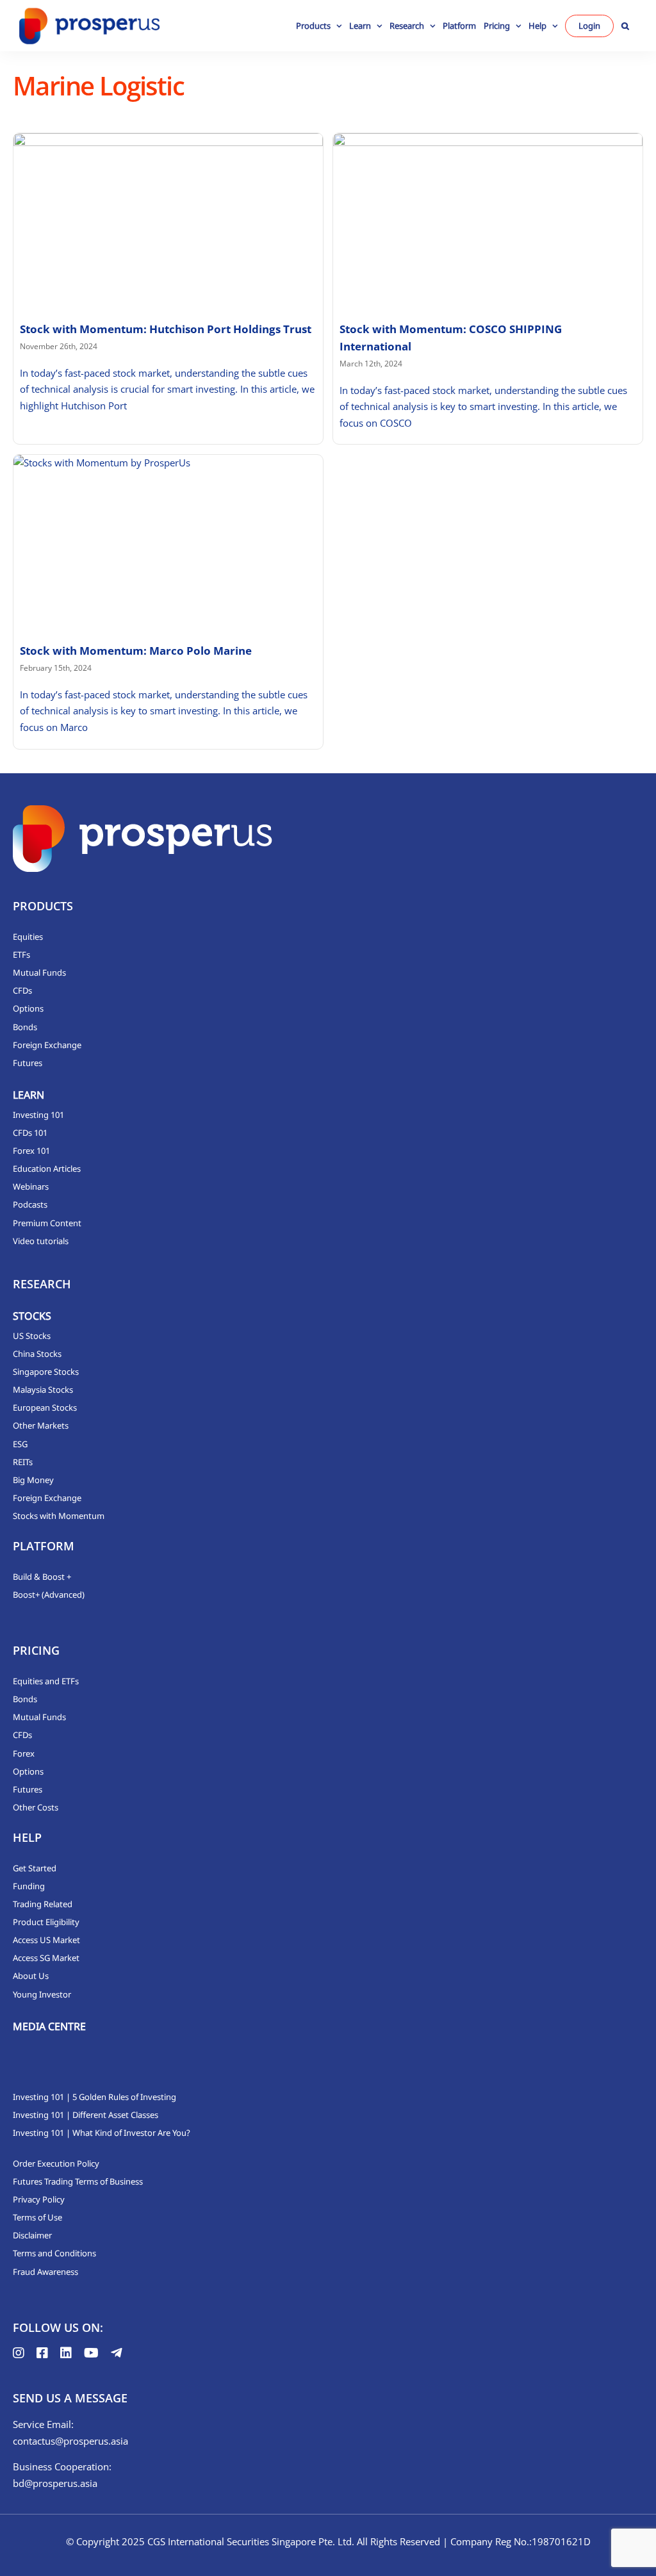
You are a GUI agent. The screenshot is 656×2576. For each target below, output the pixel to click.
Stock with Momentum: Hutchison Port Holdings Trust (166, 329)
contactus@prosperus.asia (70, 2441)
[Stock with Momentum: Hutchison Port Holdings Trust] (168, 220)
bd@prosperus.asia (55, 2483)
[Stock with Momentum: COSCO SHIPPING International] (488, 220)
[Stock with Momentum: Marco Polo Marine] (168, 542)
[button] (625, 26)
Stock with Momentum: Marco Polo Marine (136, 651)
